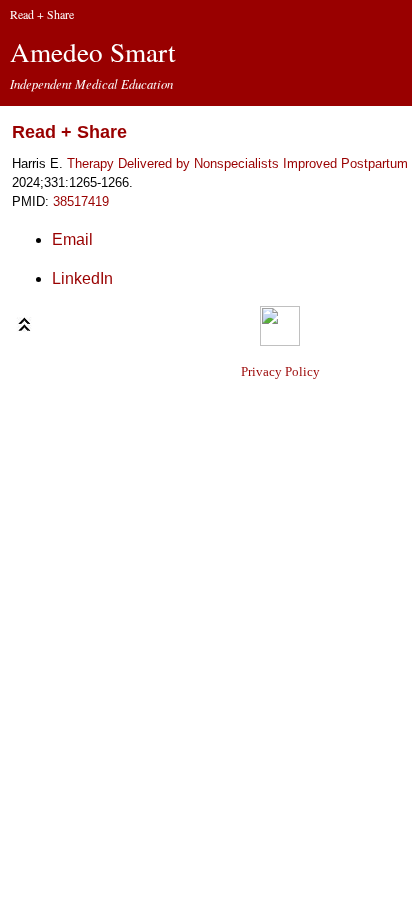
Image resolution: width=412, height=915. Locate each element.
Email (72, 239)
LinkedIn (82, 278)
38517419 (81, 201)
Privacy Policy (280, 371)
